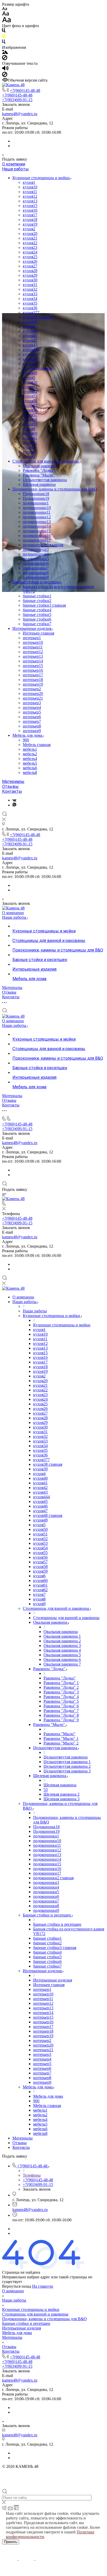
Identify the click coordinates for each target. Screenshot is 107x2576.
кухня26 (30, 261)
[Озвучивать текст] (5, 69)
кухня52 (30, 391)
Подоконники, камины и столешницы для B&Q (55, 489)
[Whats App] (14, 805)
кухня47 (30, 364)
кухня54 (30, 401)
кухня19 (30, 224)
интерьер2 (32, 689)
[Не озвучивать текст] (5, 76)
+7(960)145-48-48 (25, 90)
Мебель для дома (28, 735)
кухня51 (30, 387)
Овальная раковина (40, 466)
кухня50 (30, 382)
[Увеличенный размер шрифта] (6, 21)
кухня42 (30, 340)
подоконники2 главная (43, 545)
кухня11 (30, 192)
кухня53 (30, 396)
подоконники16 (37, 536)
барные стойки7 (37, 624)
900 (26, 740)
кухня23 (30, 247)
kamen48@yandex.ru (20, 114)
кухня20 (30, 233)
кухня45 (30, 354)
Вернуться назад (17, 2286)
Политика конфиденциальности (30, 2471)
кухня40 (30, 331)
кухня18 (30, 220)
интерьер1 (32, 638)
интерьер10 (33, 642)
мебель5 (30, 763)
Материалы (13, 782)
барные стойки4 (37, 610)
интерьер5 (32, 712)
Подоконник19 (36, 498)
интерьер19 (33, 684)
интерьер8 (32, 726)
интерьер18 (33, 680)
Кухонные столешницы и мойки (42, 178)
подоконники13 (37, 522)
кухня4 (29, 326)
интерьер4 (32, 707)
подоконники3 (36, 549)
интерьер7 (32, 721)
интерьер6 (32, 717)
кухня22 (30, 243)
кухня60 (30, 433)
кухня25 (30, 257)
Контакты (12, 791)
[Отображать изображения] (5, 53)
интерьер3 (32, 703)
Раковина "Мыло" (39, 475)
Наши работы (15, 169)
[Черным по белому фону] (4, 31)
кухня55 (30, 405)
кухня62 (30, 443)
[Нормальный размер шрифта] (6, 14)
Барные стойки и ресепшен (37, 582)
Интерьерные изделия (32, 628)
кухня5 (29, 378)
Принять (11, 2542)
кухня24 (30, 252)
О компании (14, 164)
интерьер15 (33, 666)
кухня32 (30, 289)
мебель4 (30, 759)
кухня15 (30, 206)
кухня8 (29, 452)
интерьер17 (33, 675)
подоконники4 (36, 554)
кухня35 (30, 303)
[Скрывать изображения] (5, 59)
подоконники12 (37, 517)
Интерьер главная (38, 633)
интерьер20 (33, 693)
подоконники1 (36, 503)
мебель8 (30, 772)
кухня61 (30, 438)
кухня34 (30, 299)
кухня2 (29, 229)
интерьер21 (33, 698)
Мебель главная (37, 745)
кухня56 (30, 410)
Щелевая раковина (39, 484)
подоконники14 (37, 526)
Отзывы (10, 786)
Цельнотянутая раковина (45, 480)
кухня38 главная (37, 317)
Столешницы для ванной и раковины (46, 461)
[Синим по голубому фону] (4, 43)
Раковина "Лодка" (39, 470)
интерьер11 (33, 647)
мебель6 (30, 768)
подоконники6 (36, 563)
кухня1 (29, 182)
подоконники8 (36, 573)
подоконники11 (37, 512)
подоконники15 (37, 531)
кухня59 (30, 424)
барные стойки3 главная (44, 605)
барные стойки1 (37, 596)
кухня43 (30, 345)
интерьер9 (32, 731)
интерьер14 (33, 661)
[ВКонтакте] (14, 800)
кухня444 (31, 350)
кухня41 (30, 336)
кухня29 (30, 275)
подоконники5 (36, 559)
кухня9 (29, 457)
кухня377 (31, 312)
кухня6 (29, 429)
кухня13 (30, 201)
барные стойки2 (37, 601)
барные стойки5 (37, 615)
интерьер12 (33, 652)
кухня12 (30, 196)
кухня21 (30, 238)
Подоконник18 (36, 494)
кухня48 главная (37, 368)
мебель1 (30, 749)
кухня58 (30, 419)
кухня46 (30, 359)
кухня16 (30, 210)
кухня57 (30, 415)
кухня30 (30, 280)
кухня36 (30, 308)
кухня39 (30, 322)
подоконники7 (36, 568)
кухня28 (30, 271)
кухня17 (30, 215)
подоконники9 (36, 577)
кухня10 (30, 187)
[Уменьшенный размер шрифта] (5, 9)
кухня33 (30, 294)
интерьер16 (33, 670)
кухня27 (30, 266)
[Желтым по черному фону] (4, 37)
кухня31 (30, 285)
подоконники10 (37, 508)
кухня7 (29, 447)
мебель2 (30, 754)
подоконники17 (37, 540)
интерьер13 (33, 656)
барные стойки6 (37, 619)
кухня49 (30, 373)
